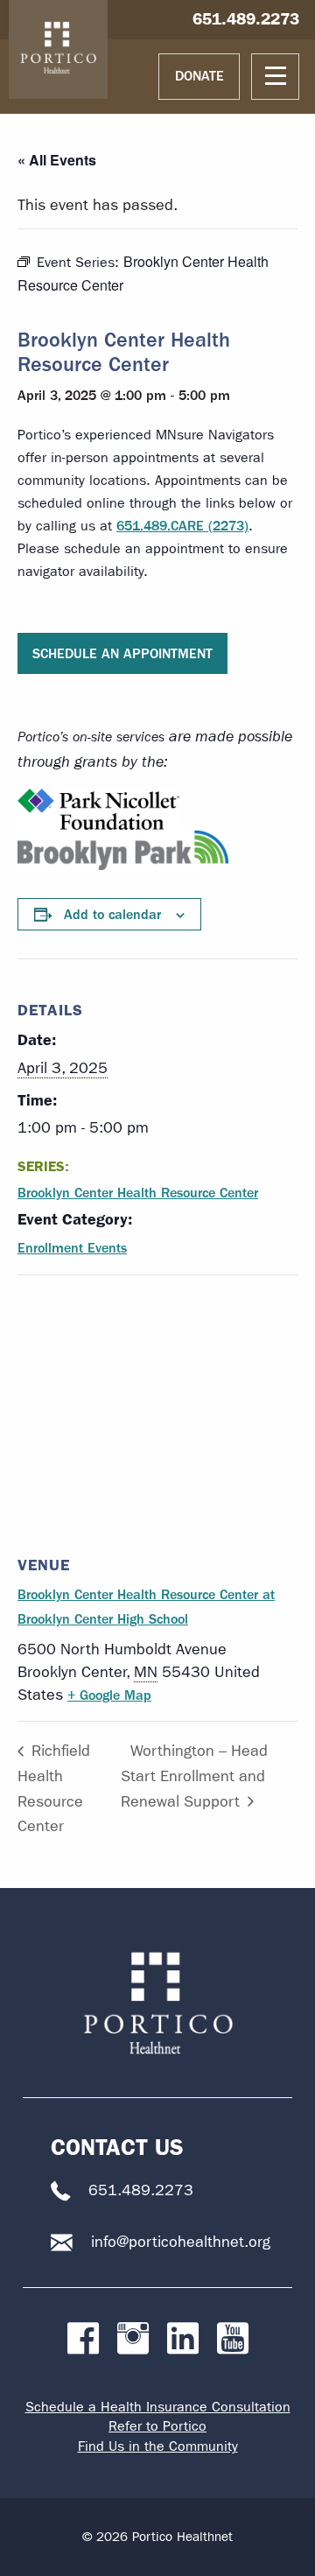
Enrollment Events (72, 1248)
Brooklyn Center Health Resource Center (138, 1193)
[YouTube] (233, 2339)
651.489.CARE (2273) (182, 526)
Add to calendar (112, 914)
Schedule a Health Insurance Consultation (158, 2407)
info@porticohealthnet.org (181, 2242)
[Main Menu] (275, 77)
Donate (199, 76)
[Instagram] (133, 2339)
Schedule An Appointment (122, 653)
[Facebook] (83, 2339)
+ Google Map (109, 1695)
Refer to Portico (157, 2426)
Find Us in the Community (158, 2446)
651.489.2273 (246, 19)
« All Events (57, 160)
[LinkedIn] (183, 2339)
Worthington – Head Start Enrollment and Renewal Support (194, 1776)
